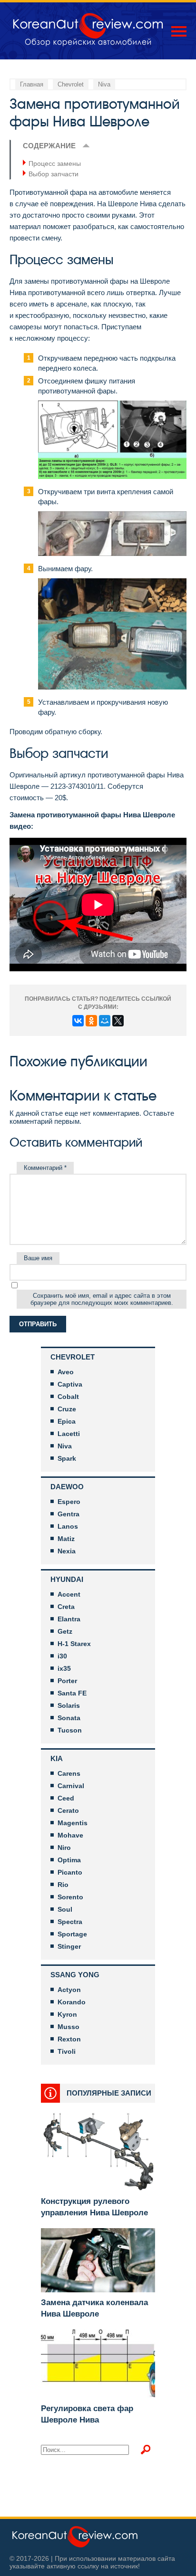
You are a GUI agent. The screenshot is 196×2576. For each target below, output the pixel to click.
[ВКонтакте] (78, 1021)
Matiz (66, 1539)
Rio (63, 1885)
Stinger (69, 1946)
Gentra (69, 1514)
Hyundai (67, 1579)
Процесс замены (55, 163)
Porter (67, 1681)
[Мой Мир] (105, 1021)
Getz (65, 1631)
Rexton (69, 2039)
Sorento (70, 1897)
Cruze (67, 1409)
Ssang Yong (75, 1975)
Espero (69, 1502)
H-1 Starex (74, 1644)
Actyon (69, 1990)
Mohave (70, 1835)
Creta (66, 1607)
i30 (62, 1656)
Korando (72, 2002)
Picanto (70, 1872)
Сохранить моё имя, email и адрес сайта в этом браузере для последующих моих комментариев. (102, 1299)
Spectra (70, 1922)
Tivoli (67, 2051)
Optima (69, 1860)
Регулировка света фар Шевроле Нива (87, 2414)
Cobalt (68, 1397)
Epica (67, 1421)
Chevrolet (73, 1357)
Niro (64, 1848)
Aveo (66, 1372)
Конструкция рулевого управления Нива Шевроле (94, 2207)
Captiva (70, 1384)
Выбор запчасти (54, 174)
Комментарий (45, 1168)
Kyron (67, 2014)
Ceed (66, 1798)
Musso (69, 2027)
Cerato (68, 1810)
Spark (67, 1458)
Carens (69, 1773)
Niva (65, 1446)
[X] (118, 1021)
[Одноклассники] (91, 1021)
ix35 (64, 1668)
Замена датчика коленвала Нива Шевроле (94, 2308)
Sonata (69, 1718)
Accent (69, 1594)
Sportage (72, 1934)
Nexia (67, 1551)
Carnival (71, 1786)
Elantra (69, 1619)
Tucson (70, 1730)
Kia (57, 1758)
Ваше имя (38, 1258)
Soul (65, 1909)
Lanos (68, 1526)
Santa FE (72, 1693)
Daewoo (67, 1487)
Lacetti (69, 1434)
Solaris (69, 1705)
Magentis (73, 1823)
